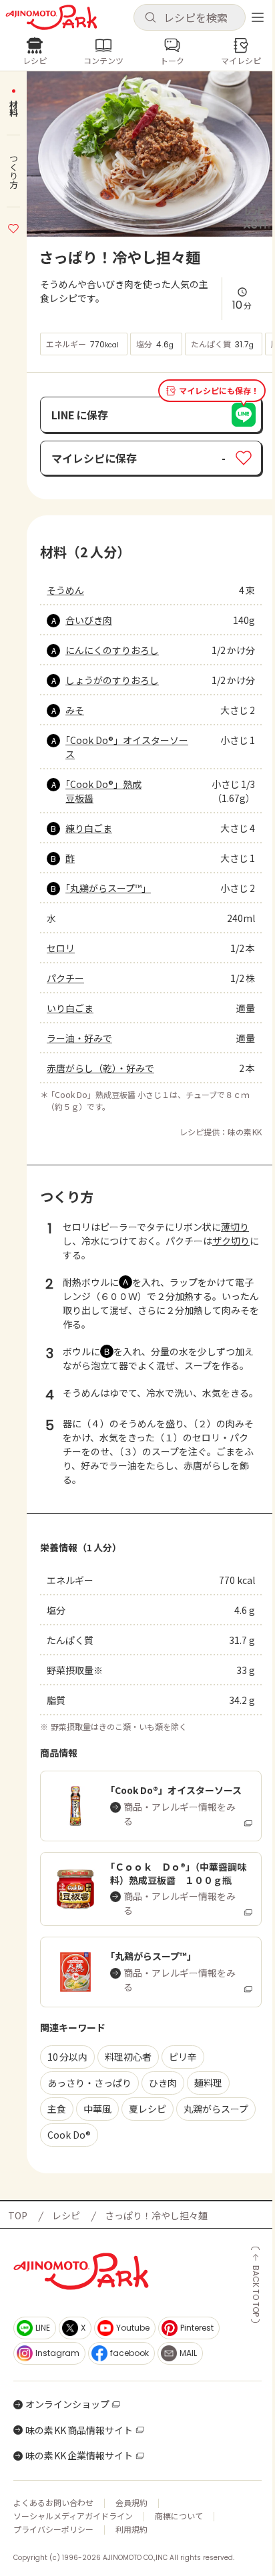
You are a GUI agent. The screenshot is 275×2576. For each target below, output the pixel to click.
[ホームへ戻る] (51, 17)
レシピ (66, 2215)
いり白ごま (70, 1008)
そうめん (65, 590)
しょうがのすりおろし (112, 680)
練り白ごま (89, 828)
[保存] (13, 227)
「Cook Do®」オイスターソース (127, 747)
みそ (75, 710)
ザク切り (231, 1241)
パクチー (65, 978)
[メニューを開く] (258, 17)
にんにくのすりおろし (112, 650)
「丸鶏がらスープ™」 (108, 888)
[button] (190, 17)
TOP (18, 2215)
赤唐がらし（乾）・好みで (100, 1068)
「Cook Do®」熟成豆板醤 (103, 791)
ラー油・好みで (79, 1038)
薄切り (235, 1227)
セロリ (61, 948)
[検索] (150, 18)
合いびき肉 (89, 620)
